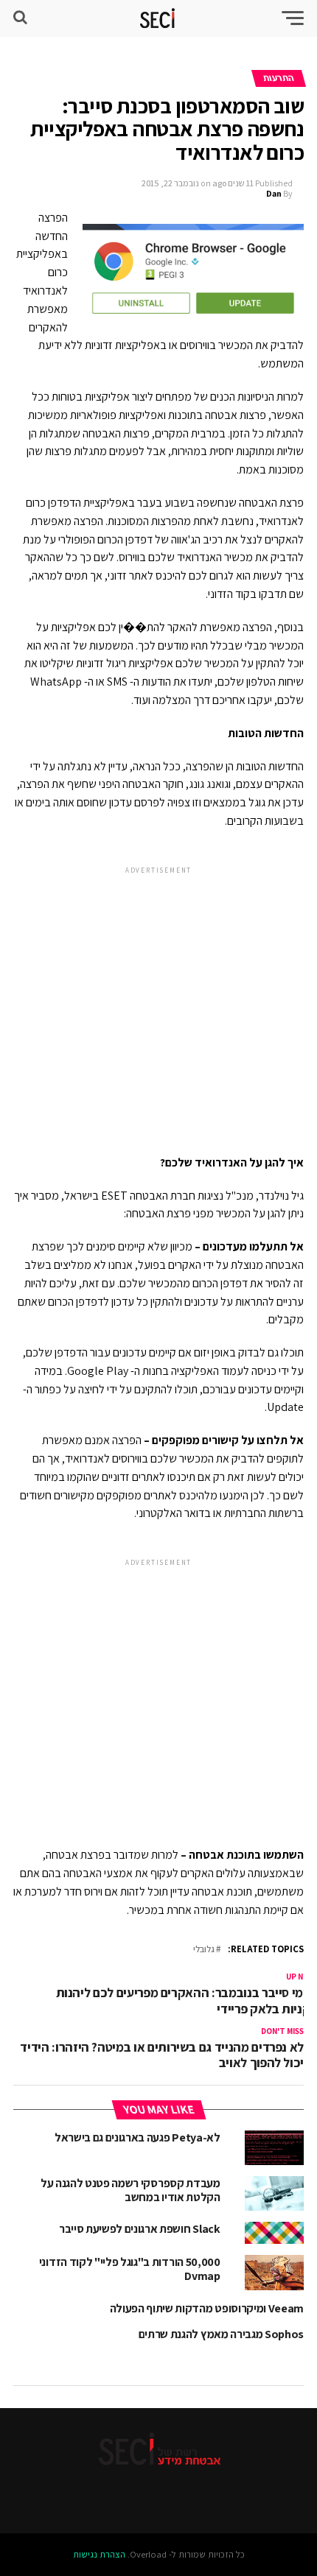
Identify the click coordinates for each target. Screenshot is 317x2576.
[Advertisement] (158, 998)
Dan (274, 193)
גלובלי (204, 1950)
